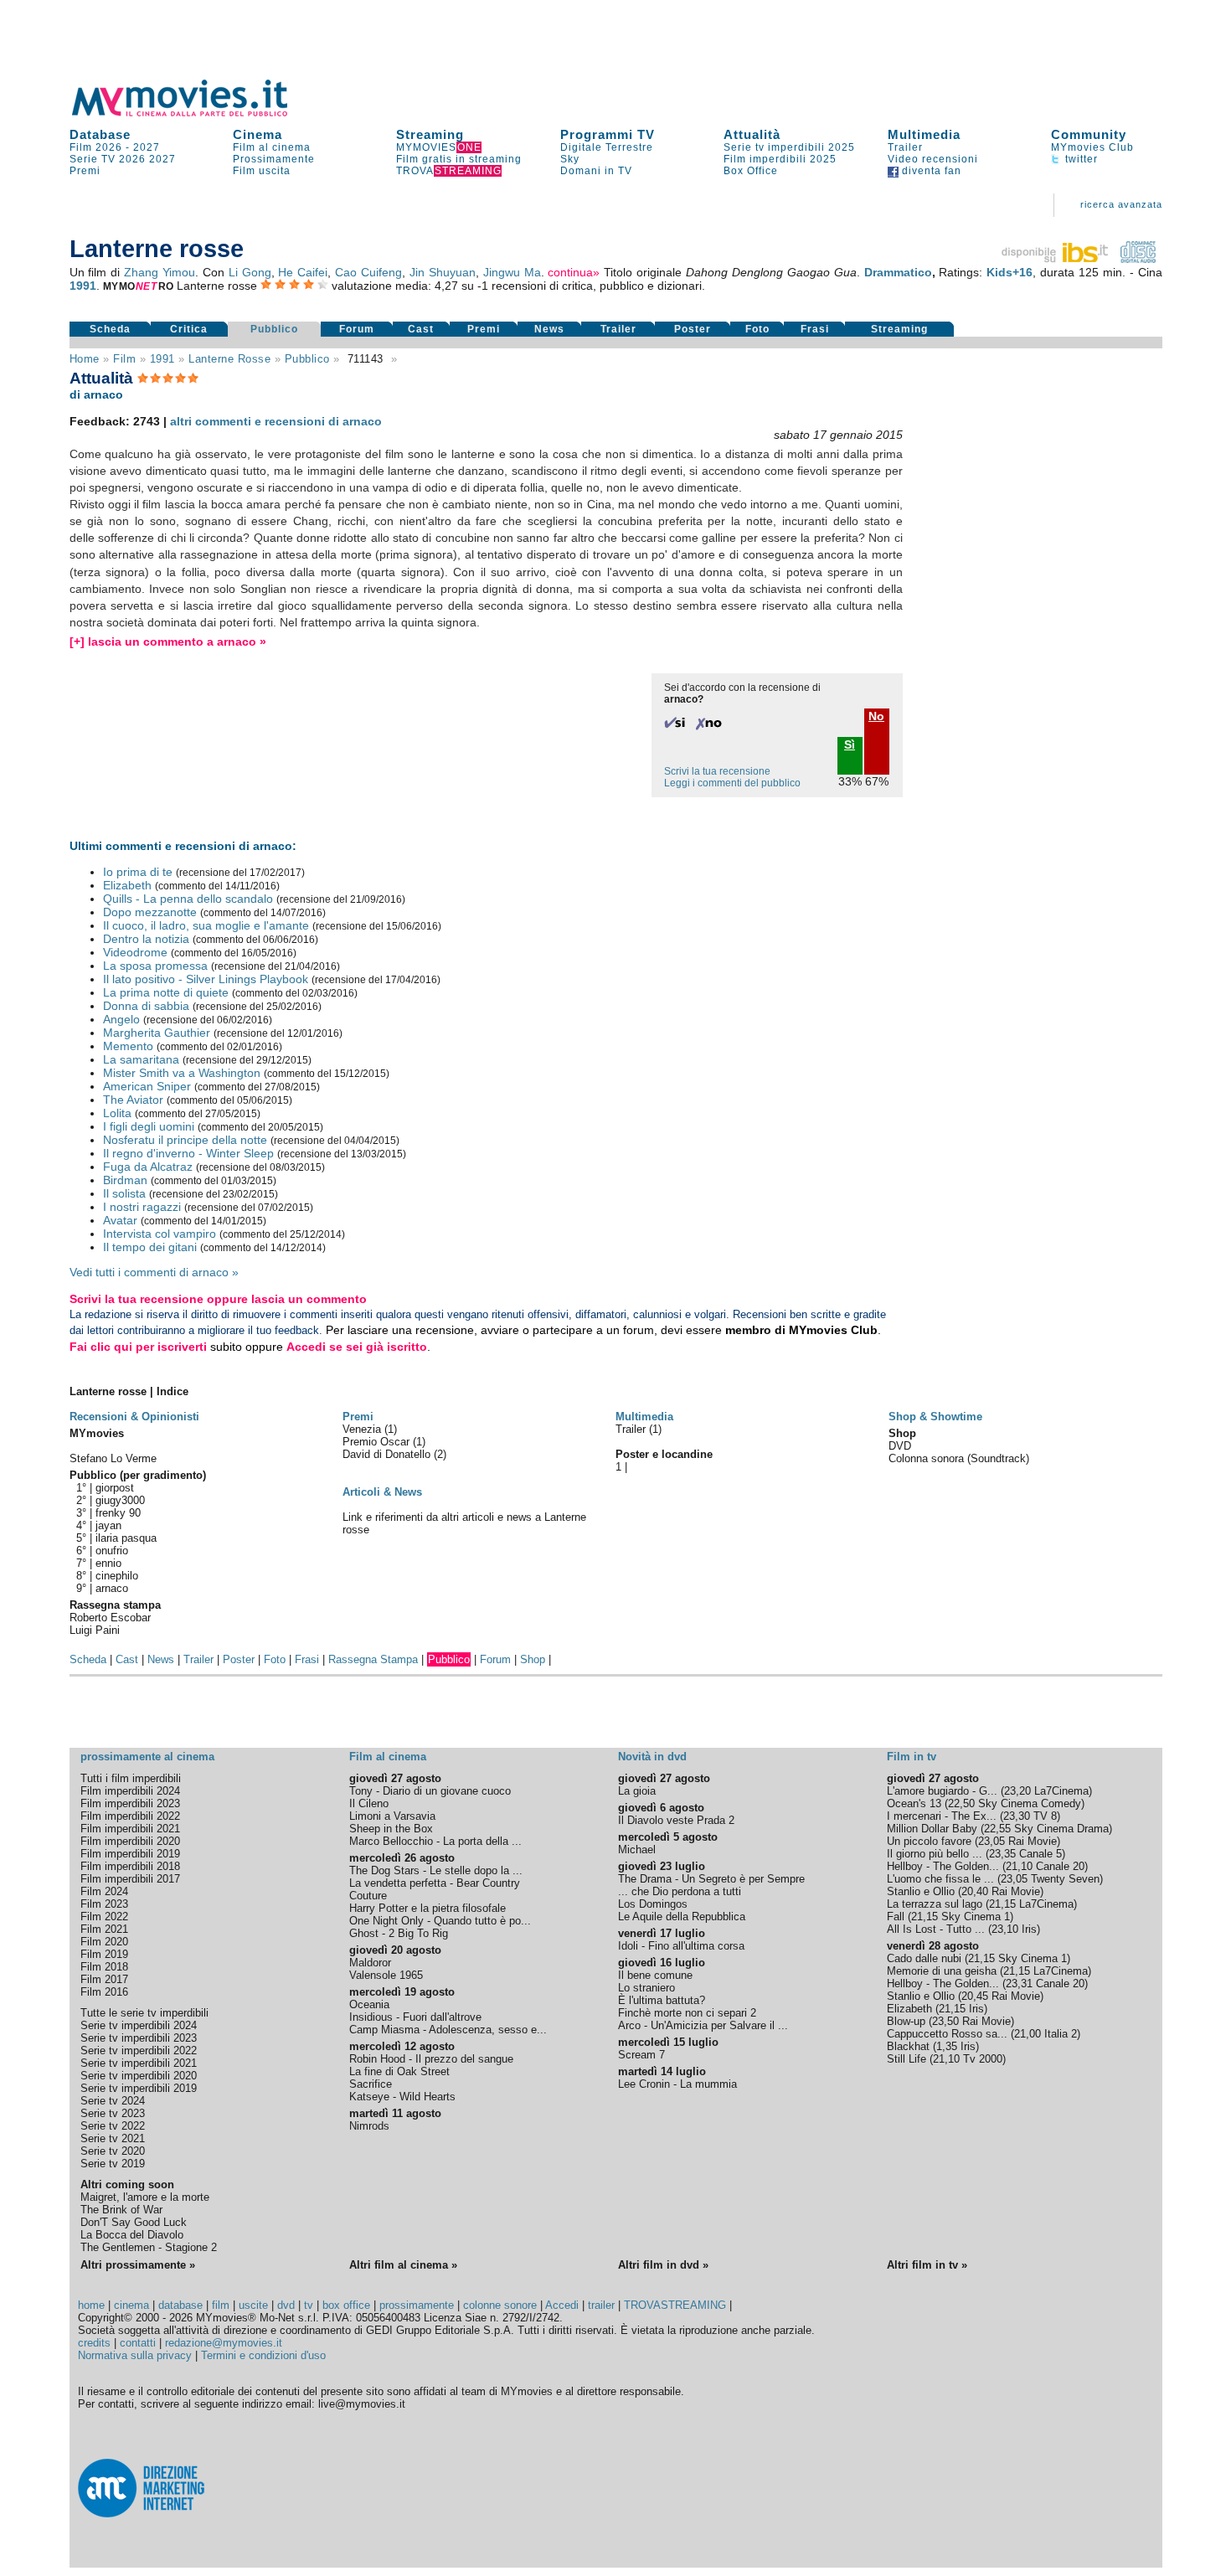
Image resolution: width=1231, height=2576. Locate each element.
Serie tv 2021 (113, 2138)
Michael (637, 1850)
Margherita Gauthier (157, 1033)
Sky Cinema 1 (976, 1917)
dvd (286, 2305)
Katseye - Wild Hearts (402, 2097)
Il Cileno (369, 1803)
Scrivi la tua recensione (717, 771)
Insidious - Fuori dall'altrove (415, 2017)
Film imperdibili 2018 (130, 1866)
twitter (1080, 159)
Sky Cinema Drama (1061, 1829)
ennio (108, 1563)
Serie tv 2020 (113, 2151)
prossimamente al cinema (147, 1757)
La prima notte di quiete (166, 992)
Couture (368, 1896)
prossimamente (417, 2305)
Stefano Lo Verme (113, 1458)
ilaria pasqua (126, 1538)
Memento (128, 1046)
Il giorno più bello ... (935, 1854)
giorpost (115, 1488)
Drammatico (898, 272)
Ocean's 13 (914, 1803)
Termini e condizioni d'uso (263, 2355)
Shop (533, 1659)
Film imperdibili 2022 (130, 1816)
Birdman (125, 1180)
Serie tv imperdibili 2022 (139, 2050)
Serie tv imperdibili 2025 (789, 147)
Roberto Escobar (110, 1618)
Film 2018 (104, 1967)
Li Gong (250, 272)
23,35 (1002, 1854)
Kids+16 (1010, 272)
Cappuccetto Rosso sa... (947, 2034)
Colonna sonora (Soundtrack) (959, 1458)
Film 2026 (96, 147)
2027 (147, 147)
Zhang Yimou (160, 272)
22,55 (997, 1829)
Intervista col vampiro (160, 1234)
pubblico (307, 359)
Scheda (110, 329)
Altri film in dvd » (663, 2265)
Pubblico (274, 329)
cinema (131, 2305)
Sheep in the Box (391, 1829)
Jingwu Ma (512, 272)
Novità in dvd (652, 1757)
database (180, 2305)
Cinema (258, 134)
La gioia (637, 1791)
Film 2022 (104, 1917)
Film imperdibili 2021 (130, 1829)
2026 (132, 159)
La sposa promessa (155, 966)
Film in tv (912, 1757)
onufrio (112, 1551)
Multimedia (924, 134)
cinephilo (117, 1576)
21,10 (1019, 1866)
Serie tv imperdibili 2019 (139, 2088)
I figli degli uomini (149, 1126)
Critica (189, 329)
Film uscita (262, 171)
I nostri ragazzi (142, 1207)
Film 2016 (104, 1992)
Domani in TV (596, 171)
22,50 (961, 1803)
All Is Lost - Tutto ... (936, 1929)
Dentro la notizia (146, 939)
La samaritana (141, 1059)
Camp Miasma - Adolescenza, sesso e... (448, 2030)
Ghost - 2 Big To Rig (399, 1933)
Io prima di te (138, 872)
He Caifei (303, 272)
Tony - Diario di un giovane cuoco (430, 1791)
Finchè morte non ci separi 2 (687, 2013)
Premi (85, 171)
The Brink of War (121, 2210)
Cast (421, 329)
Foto (757, 329)
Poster (693, 329)
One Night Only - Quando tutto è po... (440, 1921)
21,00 (1028, 2034)
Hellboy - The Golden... (943, 1866)
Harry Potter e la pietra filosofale (428, 1908)
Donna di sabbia (146, 1006)
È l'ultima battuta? (662, 2000)
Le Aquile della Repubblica (682, 1917)
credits (94, 2343)
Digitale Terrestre (607, 147)
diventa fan (930, 171)
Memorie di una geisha (942, 1971)
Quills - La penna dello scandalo (188, 899)
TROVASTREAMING (675, 2305)
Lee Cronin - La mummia (677, 2084)
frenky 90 (118, 1513)
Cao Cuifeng (368, 272)
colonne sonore (500, 2305)
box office (346, 2305)
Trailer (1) (639, 1429)
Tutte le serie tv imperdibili (144, 2013)
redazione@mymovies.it (224, 2343)
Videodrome (135, 952)
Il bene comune (655, 1975)
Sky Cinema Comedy (1030, 1803)
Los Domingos (653, 1904)
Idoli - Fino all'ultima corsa (681, 1946)
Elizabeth (127, 885)
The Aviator (133, 1100)
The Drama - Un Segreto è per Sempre (711, 1879)
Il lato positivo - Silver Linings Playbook (206, 979)
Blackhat (908, 2046)
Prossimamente (274, 159)
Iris (1029, 1929)
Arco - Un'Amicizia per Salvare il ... (703, 2025)
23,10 (1005, 1929)
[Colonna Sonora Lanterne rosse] (1138, 259)
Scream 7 (641, 2055)
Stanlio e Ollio (921, 1891)
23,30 (1017, 1816)
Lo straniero (646, 1988)
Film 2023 (104, 1904)
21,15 (1002, 1904)
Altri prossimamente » (138, 2265)
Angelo (121, 1019)
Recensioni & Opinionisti (134, 1417)
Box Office (751, 171)
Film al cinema (272, 147)
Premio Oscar (378, 1442)
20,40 (975, 1891)
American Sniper (147, 1086)
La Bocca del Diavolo (132, 2235)
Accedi (562, 2305)
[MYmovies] (195, 113)
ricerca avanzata (1121, 204)
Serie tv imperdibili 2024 (139, 2025)
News (549, 329)
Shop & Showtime (935, 1417)
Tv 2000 (983, 2059)
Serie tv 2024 (113, 2101)
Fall (896, 1917)
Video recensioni (933, 159)
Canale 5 (1040, 1854)
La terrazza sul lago (935, 1904)
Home (85, 359)
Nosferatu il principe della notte (185, 1140)
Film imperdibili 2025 (780, 159)
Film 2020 (104, 1942)
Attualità (752, 134)
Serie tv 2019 (113, 2164)
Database (100, 134)
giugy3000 (120, 1500)
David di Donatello (388, 1454)
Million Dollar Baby (932, 1829)
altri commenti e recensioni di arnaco (276, 421)
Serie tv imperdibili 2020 (139, 2076)
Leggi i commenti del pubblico (732, 783)
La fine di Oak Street (399, 2071)
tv (309, 2305)
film (124, 359)
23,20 (1017, 1791)
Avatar (120, 1220)
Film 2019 (104, 1954)
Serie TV (93, 159)
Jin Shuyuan (443, 272)
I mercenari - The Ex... (942, 1816)
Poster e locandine (664, 1454)
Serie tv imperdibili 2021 (139, 2063)
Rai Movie (1033, 1841)
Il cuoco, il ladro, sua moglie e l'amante (206, 925)
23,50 (945, 2021)
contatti (138, 2343)
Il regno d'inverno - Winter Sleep (188, 1153)
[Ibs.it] (1056, 259)
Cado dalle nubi (924, 1958)
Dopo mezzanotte (150, 912)
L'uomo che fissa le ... (940, 1879)
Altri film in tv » (927, 2265)
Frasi (815, 329)
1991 (83, 286)
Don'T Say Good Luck (134, 2222)
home (91, 2305)
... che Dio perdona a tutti (680, 1891)
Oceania (369, 2004)
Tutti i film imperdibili (131, 1778)
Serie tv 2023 (113, 2113)
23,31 (1019, 1984)
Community (1089, 134)
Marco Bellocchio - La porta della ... (435, 1841)
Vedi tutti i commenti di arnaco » (154, 1272)
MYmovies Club (1092, 147)
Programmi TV (608, 134)
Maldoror (370, 1963)
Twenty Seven (1065, 1879)
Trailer (905, 147)
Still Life (907, 2059)
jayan (108, 1525)
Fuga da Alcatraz (148, 1167)
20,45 (975, 1996)
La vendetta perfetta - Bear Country (435, 1883)
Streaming (430, 134)
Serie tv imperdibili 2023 (139, 2038)
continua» (574, 272)
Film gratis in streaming (459, 159)
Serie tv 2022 (113, 2126)
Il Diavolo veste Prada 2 (676, 1820)
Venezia (363, 1429)
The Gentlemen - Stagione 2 (149, 2247)
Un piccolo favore (929, 1841)
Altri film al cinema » (403, 2265)
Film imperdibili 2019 (130, 1854)
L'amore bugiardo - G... (942, 1791)
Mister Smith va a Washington (182, 1073)
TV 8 (1045, 1816)
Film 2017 (104, 1979)
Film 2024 (104, 1891)
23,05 (991, 1841)
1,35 (947, 2046)
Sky (570, 159)
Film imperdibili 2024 (130, 1791)
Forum (357, 329)
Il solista (124, 1193)
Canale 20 (1060, 1866)
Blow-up (906, 2021)
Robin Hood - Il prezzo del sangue (431, 2059)
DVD (900, 1446)
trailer (601, 2305)
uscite (253, 2305)
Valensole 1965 (386, 1975)
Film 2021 (104, 1929)
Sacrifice (371, 2084)
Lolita (117, 1113)
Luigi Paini (95, 1630)
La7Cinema (1061, 1791)
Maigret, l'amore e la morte (145, 2197)
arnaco (112, 1588)
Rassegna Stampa (373, 1659)
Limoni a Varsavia (392, 1816)
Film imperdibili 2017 (130, 1879)
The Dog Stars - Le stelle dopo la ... (436, 1870)
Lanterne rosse (229, 359)
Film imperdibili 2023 (130, 1803)
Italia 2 (1061, 2034)
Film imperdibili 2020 (130, 1841)
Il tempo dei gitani (150, 1247)
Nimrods (369, 2126)
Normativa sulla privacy (135, 2355)
